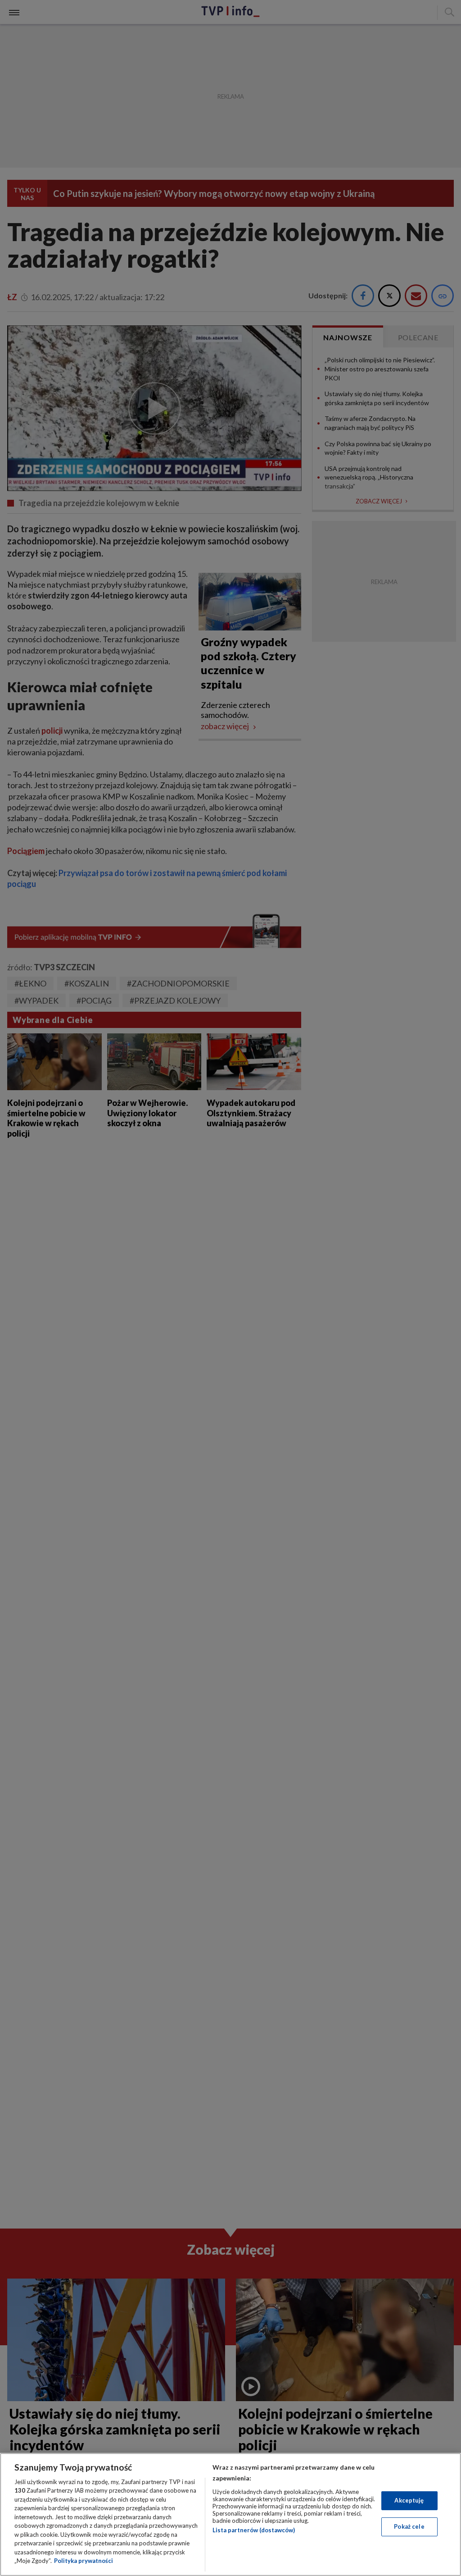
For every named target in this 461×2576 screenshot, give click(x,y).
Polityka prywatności (84, 2561)
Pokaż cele (409, 2526)
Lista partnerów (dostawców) (254, 2530)
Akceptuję (409, 2500)
